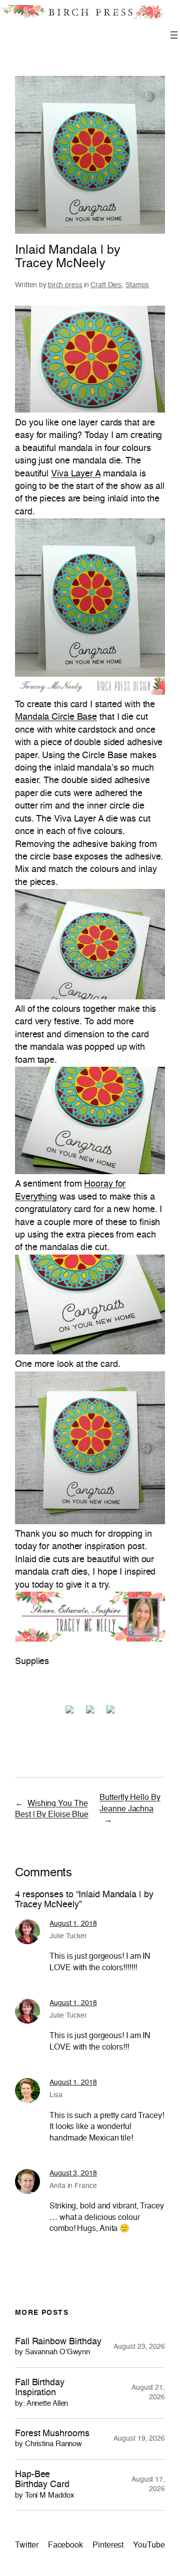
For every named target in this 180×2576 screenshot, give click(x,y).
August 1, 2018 (73, 1924)
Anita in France (73, 2186)
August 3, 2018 (73, 2173)
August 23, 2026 (139, 2347)
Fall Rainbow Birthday (58, 2347)
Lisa (56, 2095)
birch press (65, 285)
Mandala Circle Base (56, 717)
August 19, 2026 (139, 2439)
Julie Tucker (68, 1936)
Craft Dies (106, 285)
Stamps (137, 285)
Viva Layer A (76, 474)
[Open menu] (174, 35)
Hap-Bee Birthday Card (44, 2485)
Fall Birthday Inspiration (41, 2393)
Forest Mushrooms (52, 2438)
